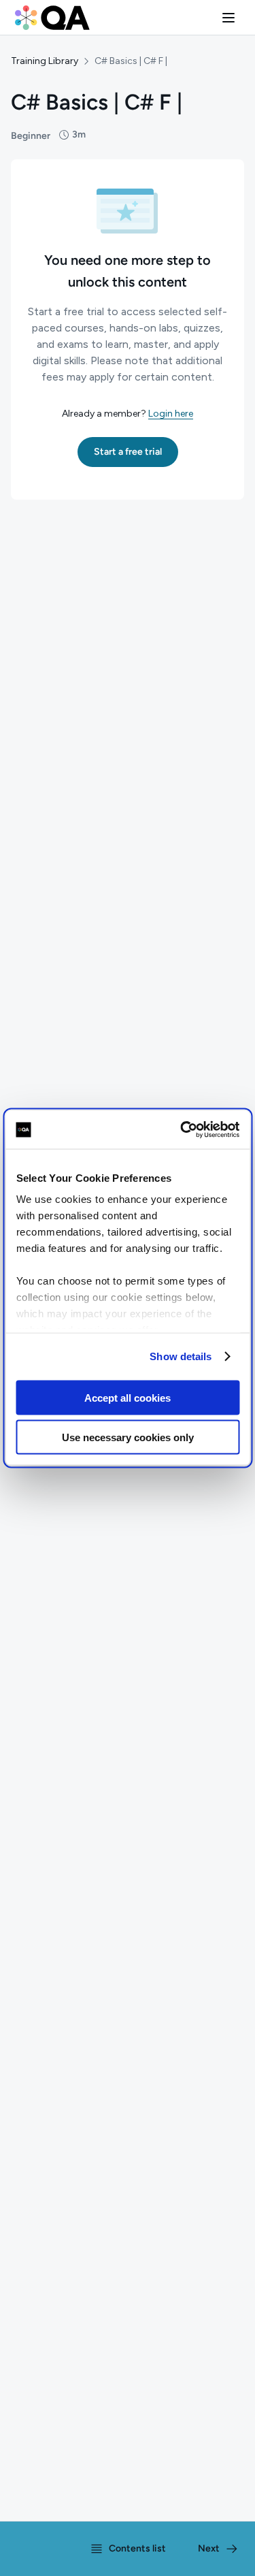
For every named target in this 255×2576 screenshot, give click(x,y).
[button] (228, 18)
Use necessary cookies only (128, 1437)
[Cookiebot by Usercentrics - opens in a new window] (182, 1130)
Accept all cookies (128, 1397)
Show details (181, 1356)
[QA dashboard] (52, 18)
